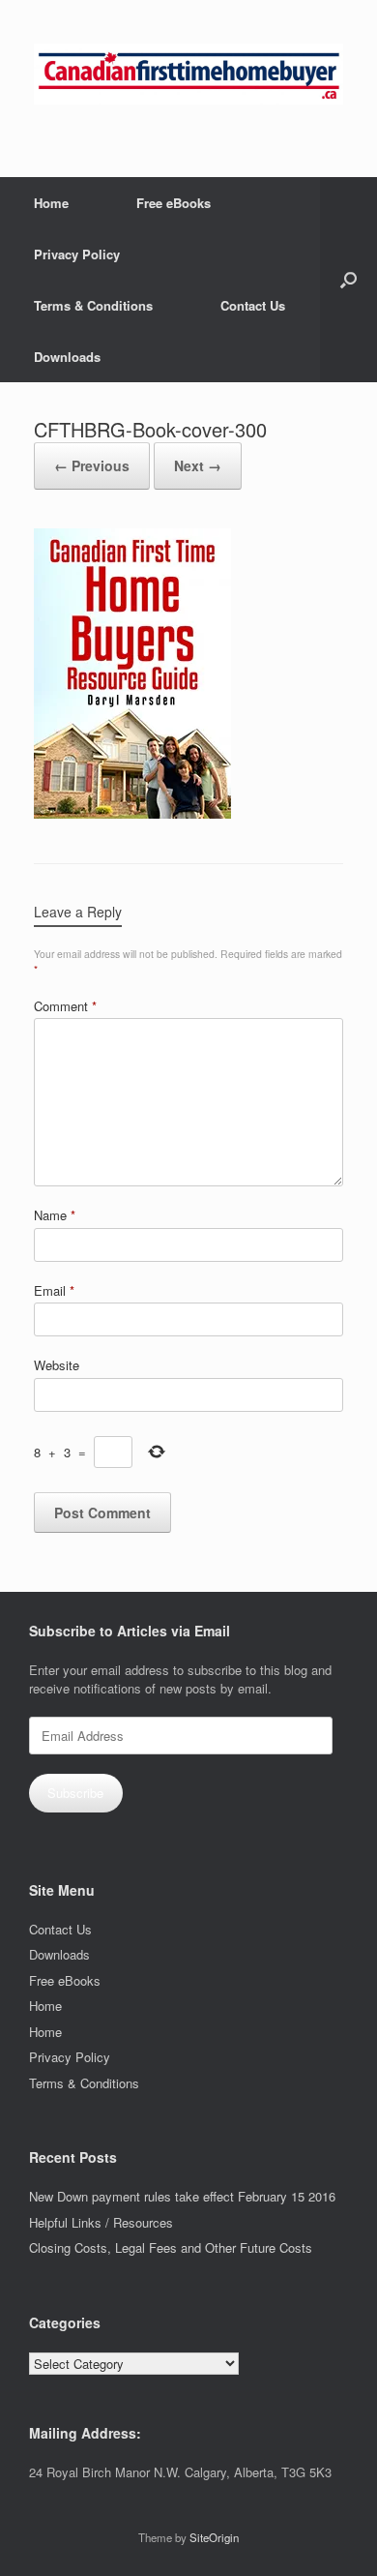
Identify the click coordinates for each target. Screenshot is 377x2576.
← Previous (92, 465)
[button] (348, 280)
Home (51, 203)
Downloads (67, 357)
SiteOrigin (214, 2537)
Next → (198, 465)
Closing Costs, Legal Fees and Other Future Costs (171, 2247)
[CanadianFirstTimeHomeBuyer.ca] (188, 74)
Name (55, 1215)
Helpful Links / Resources (101, 2222)
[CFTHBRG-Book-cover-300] (132, 813)
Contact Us (253, 305)
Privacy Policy (77, 254)
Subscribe (75, 1793)
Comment (65, 1006)
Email (54, 1290)
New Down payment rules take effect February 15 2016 (182, 2196)
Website (57, 1365)
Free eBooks (174, 203)
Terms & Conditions (93, 305)
